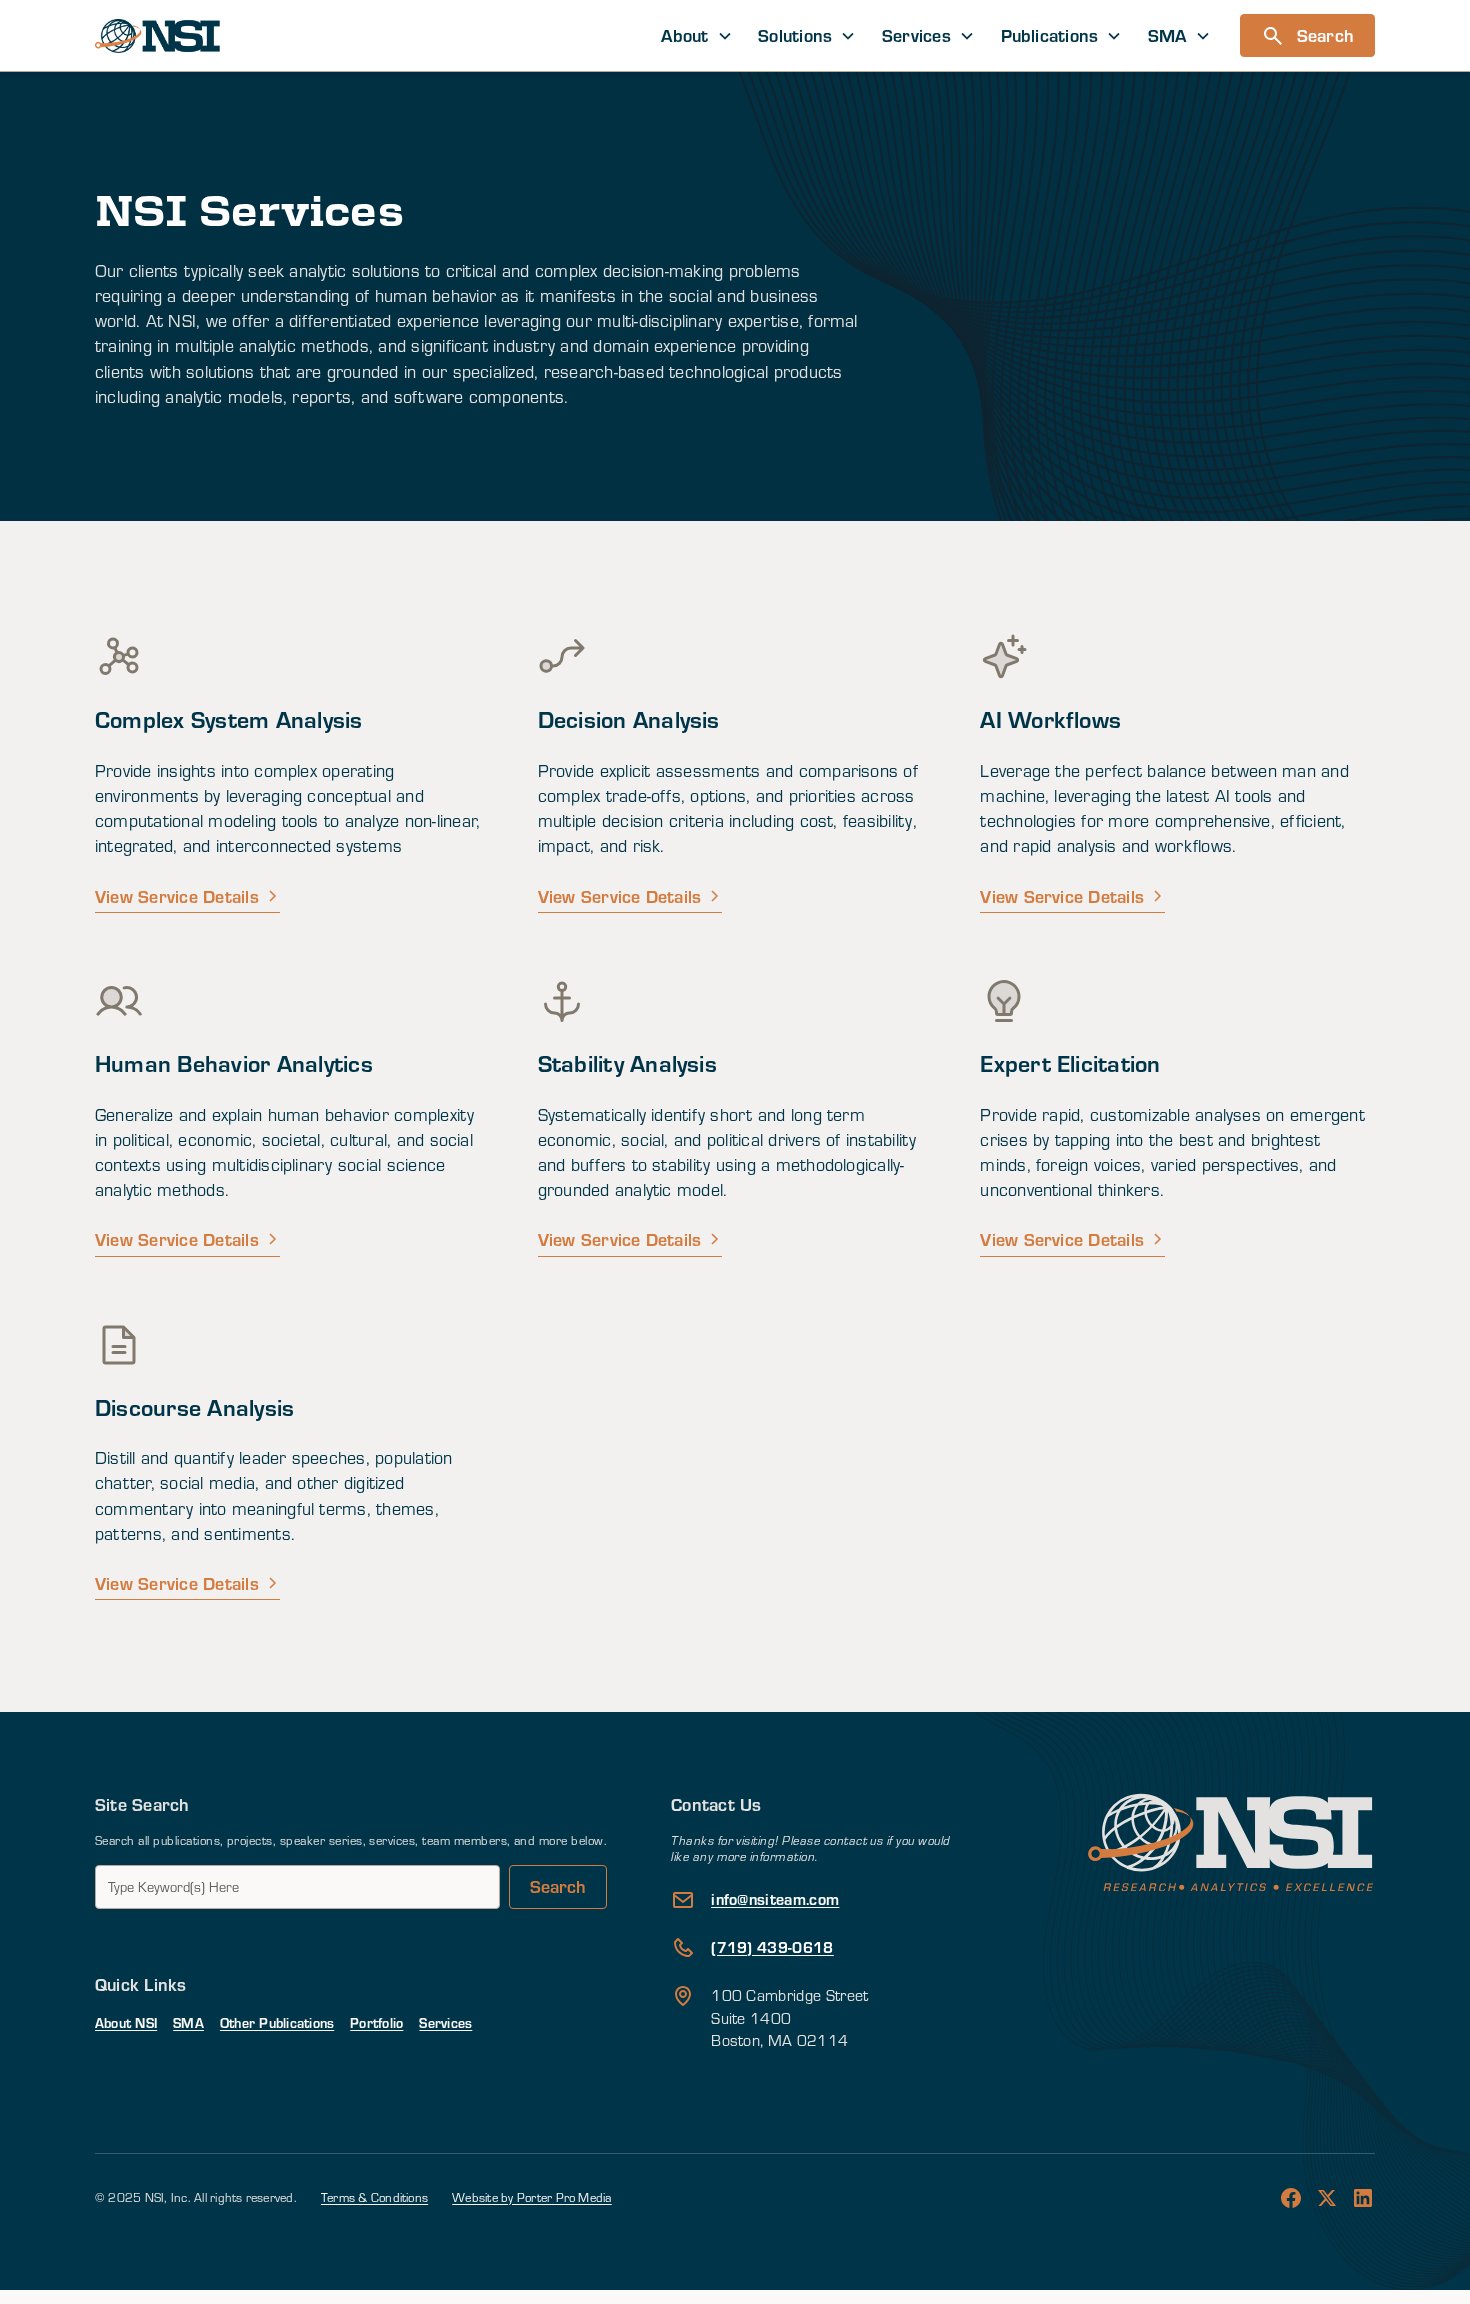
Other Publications (277, 2022)
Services (445, 2022)
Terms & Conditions (374, 2197)
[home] (157, 36)
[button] (697, 35)
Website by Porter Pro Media (531, 2197)
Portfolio (376, 2022)
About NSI (126, 2022)
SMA (188, 2022)
